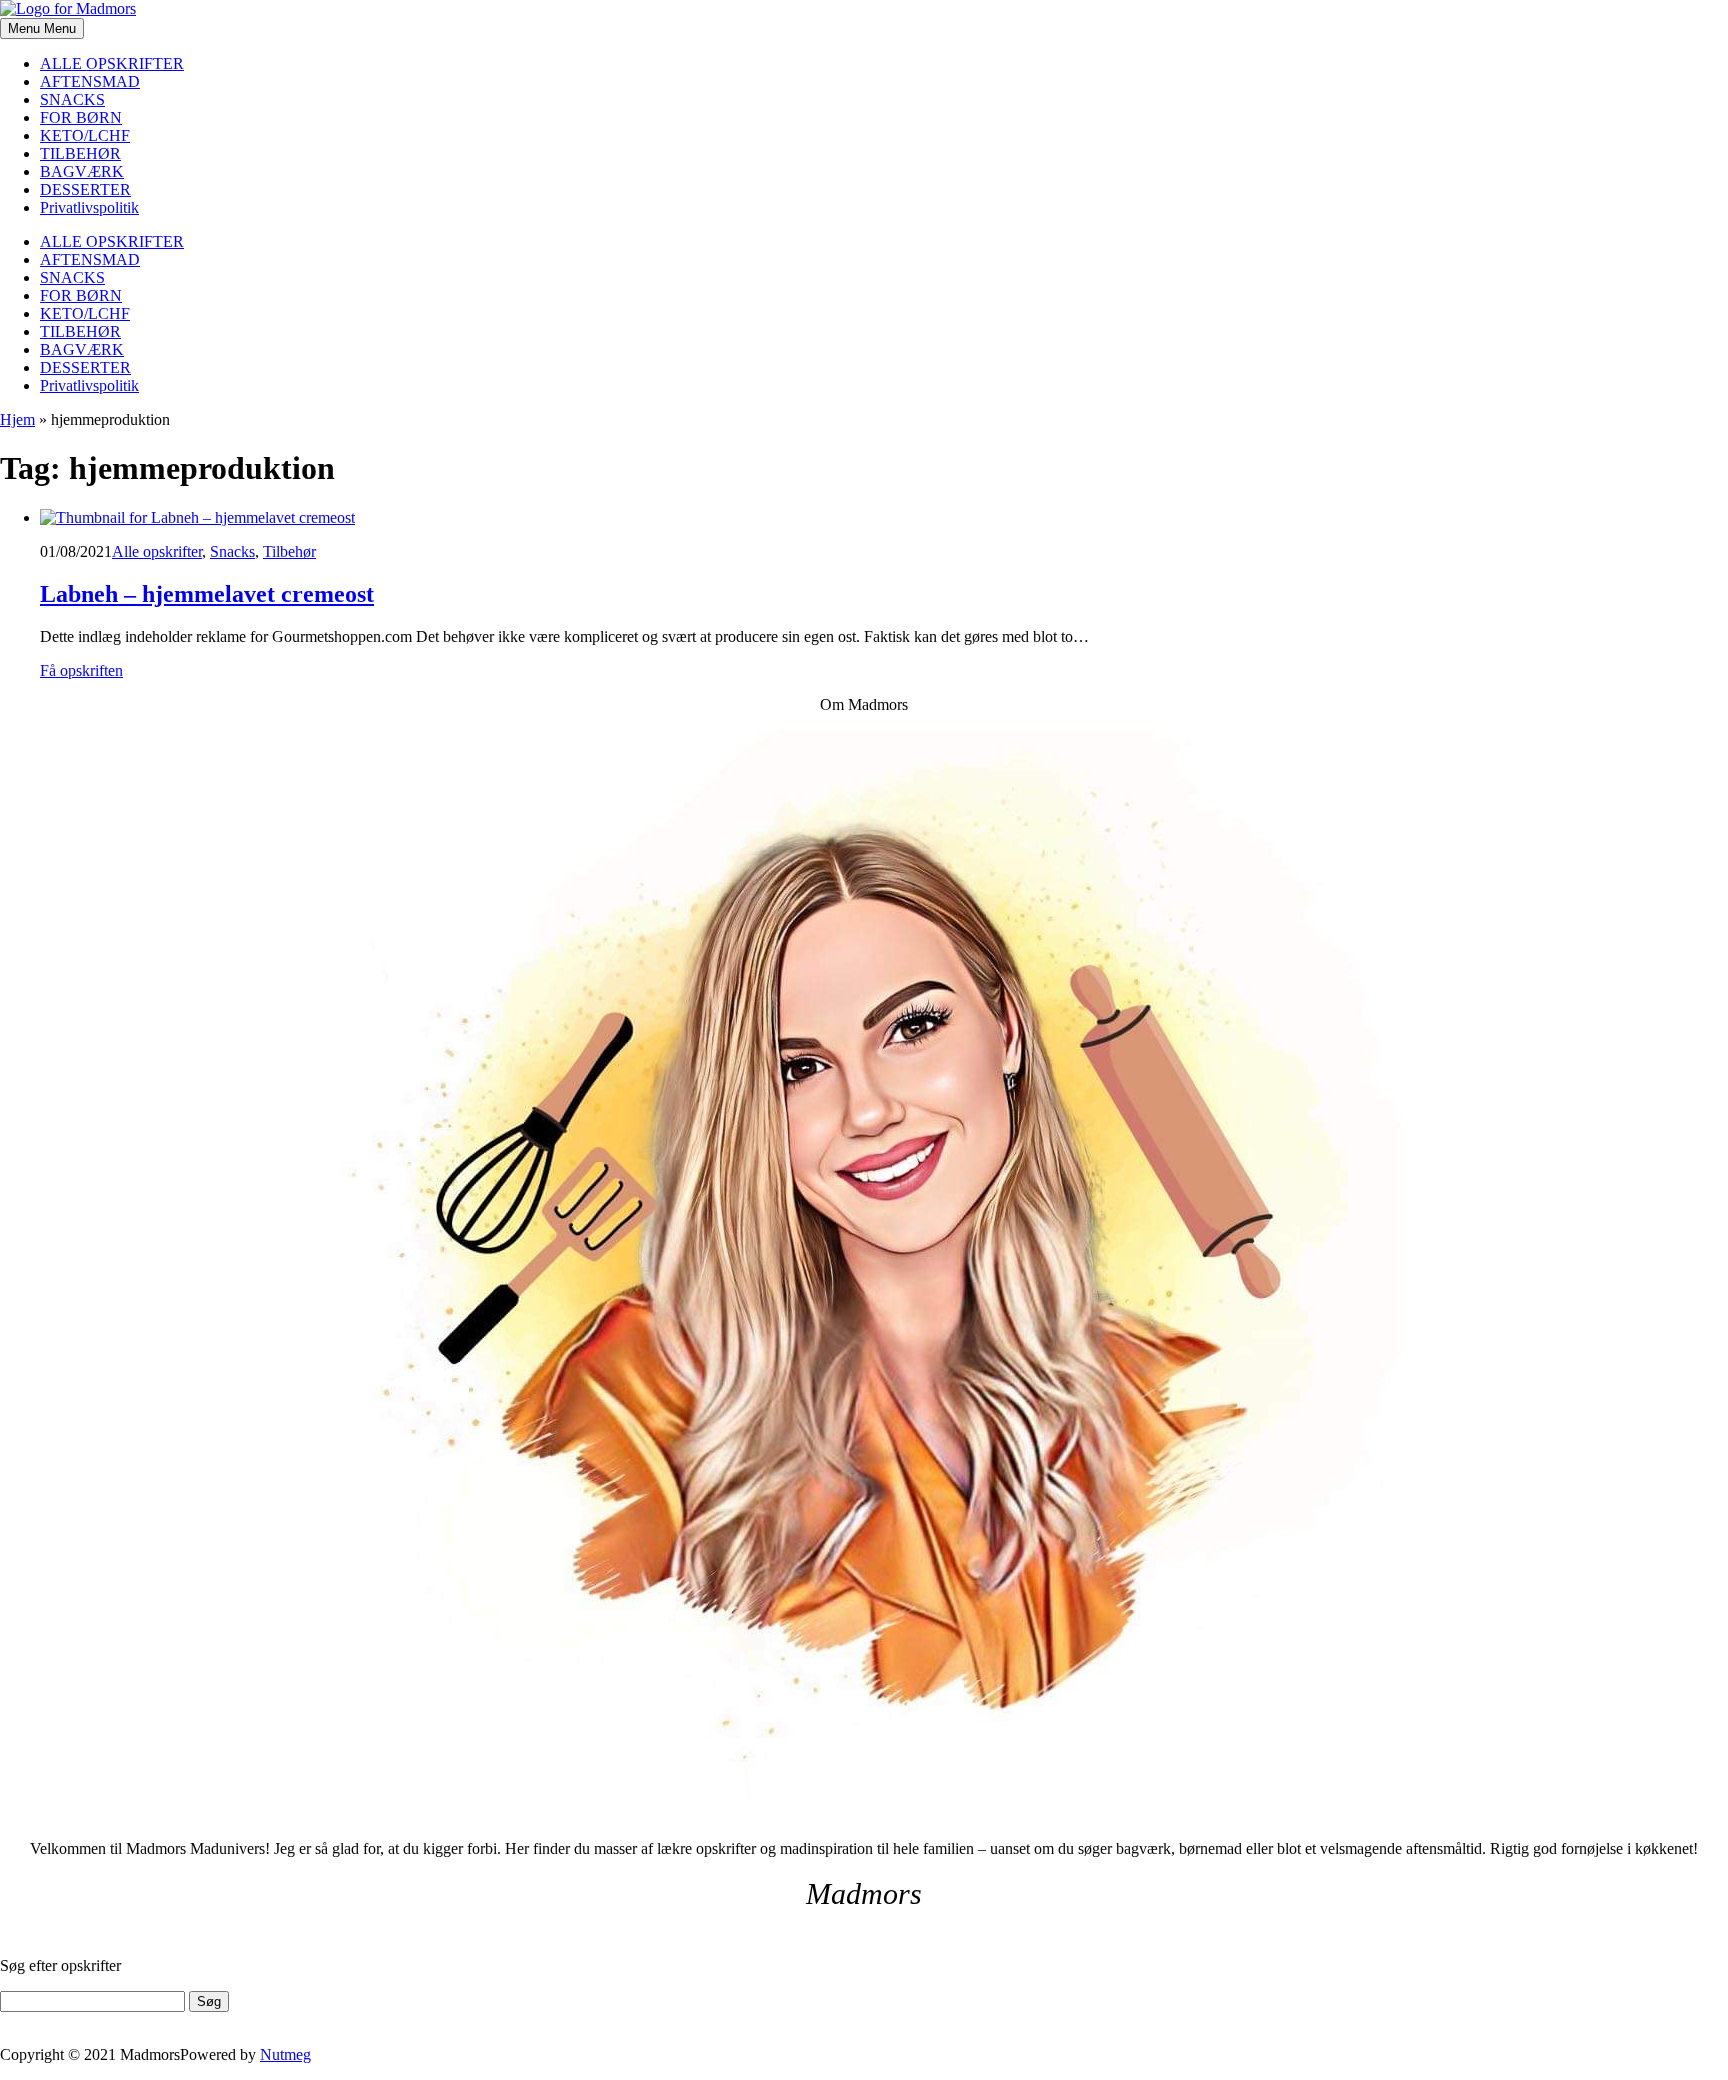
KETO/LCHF (85, 135)
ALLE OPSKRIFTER (112, 63)
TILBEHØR (80, 153)
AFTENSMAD (90, 81)
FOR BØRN (81, 117)
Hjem (17, 419)
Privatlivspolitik (89, 207)
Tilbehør (289, 551)
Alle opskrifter (157, 551)
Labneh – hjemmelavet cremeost (207, 594)
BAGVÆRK (82, 171)
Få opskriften (81, 670)
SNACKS (72, 99)
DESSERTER (85, 189)
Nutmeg (285, 2054)
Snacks (232, 551)
